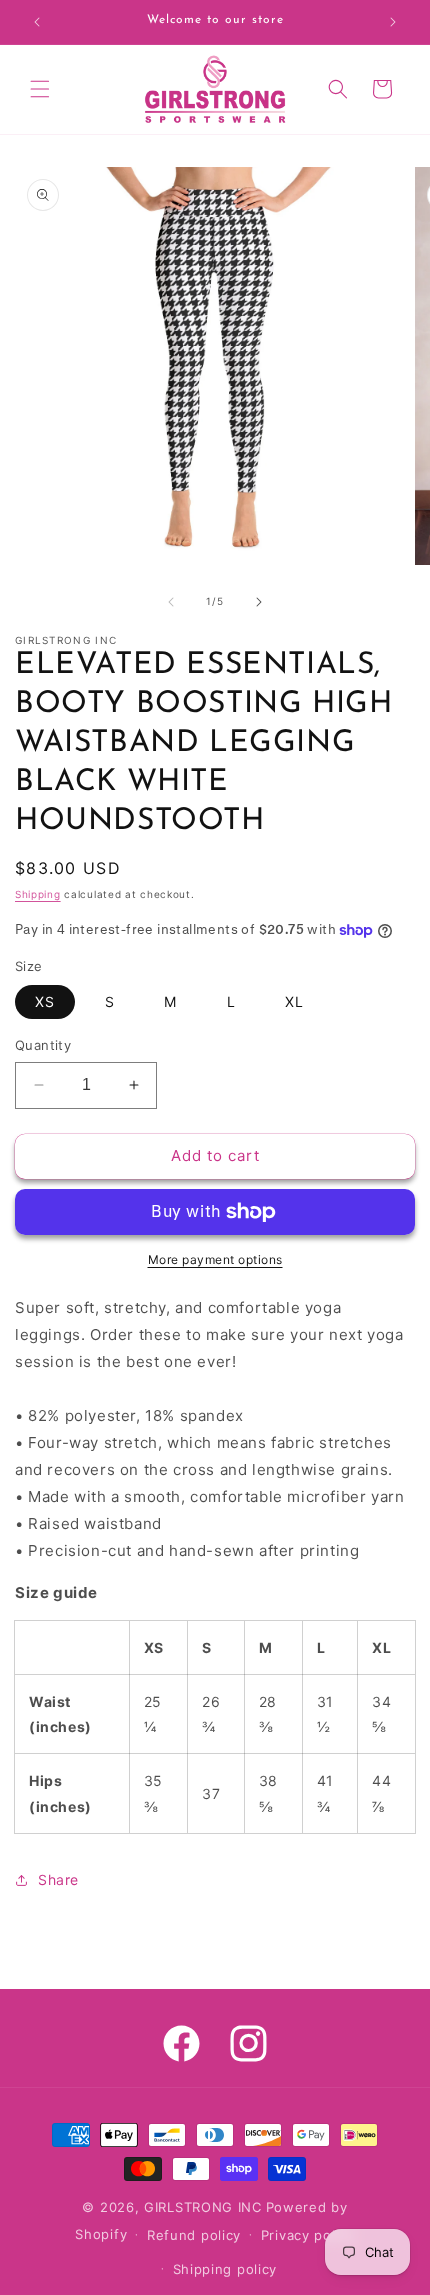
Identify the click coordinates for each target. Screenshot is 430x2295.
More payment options (215, 1259)
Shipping (38, 894)
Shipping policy (225, 2269)
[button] (40, 89)
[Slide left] (171, 602)
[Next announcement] (393, 22)
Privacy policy (308, 2235)
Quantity (43, 1045)
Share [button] (58, 1879)
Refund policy (194, 2235)
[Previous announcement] (37, 22)
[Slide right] (259, 602)
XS (45, 1001)
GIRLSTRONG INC (203, 2207)
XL (294, 1001)
